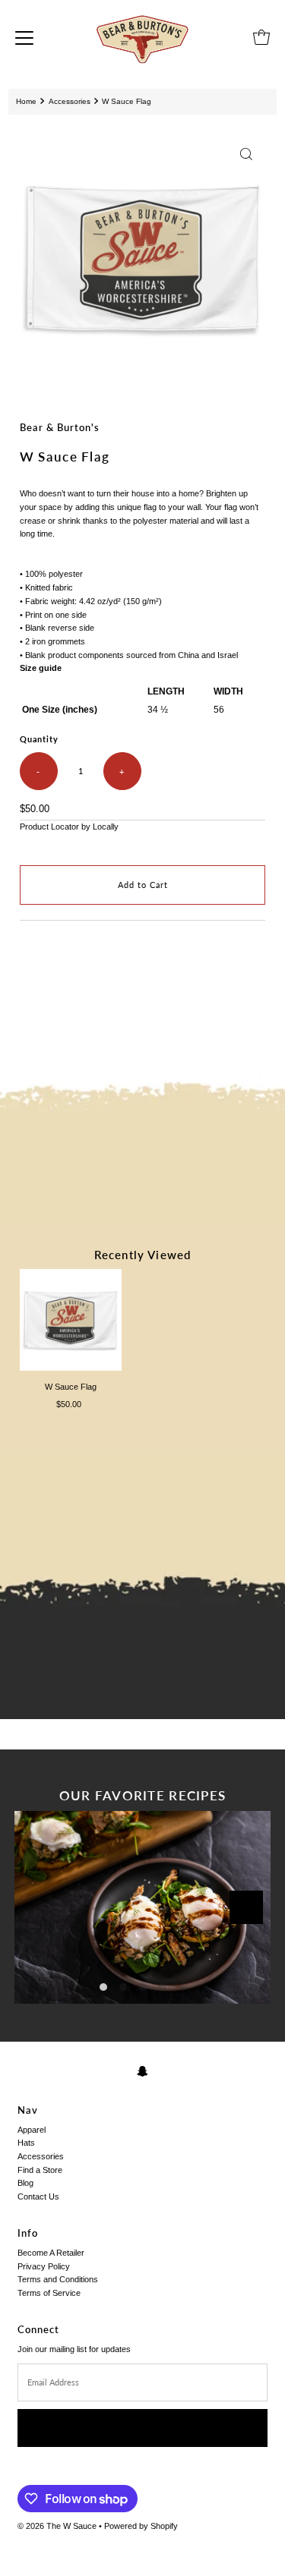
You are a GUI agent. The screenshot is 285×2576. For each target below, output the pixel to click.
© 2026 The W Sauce (57, 2526)
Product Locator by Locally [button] (69, 827)
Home (26, 101)
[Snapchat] (142, 2071)
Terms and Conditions (58, 2279)
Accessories (70, 101)
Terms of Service (49, 2293)
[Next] (246, 1907)
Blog (25, 2183)
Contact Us (38, 2197)
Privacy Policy (44, 2266)
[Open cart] (261, 37)
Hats (26, 2143)
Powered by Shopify (141, 2526)
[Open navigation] (24, 37)
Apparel (32, 2130)
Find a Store (40, 2170)
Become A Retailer (51, 2253)
